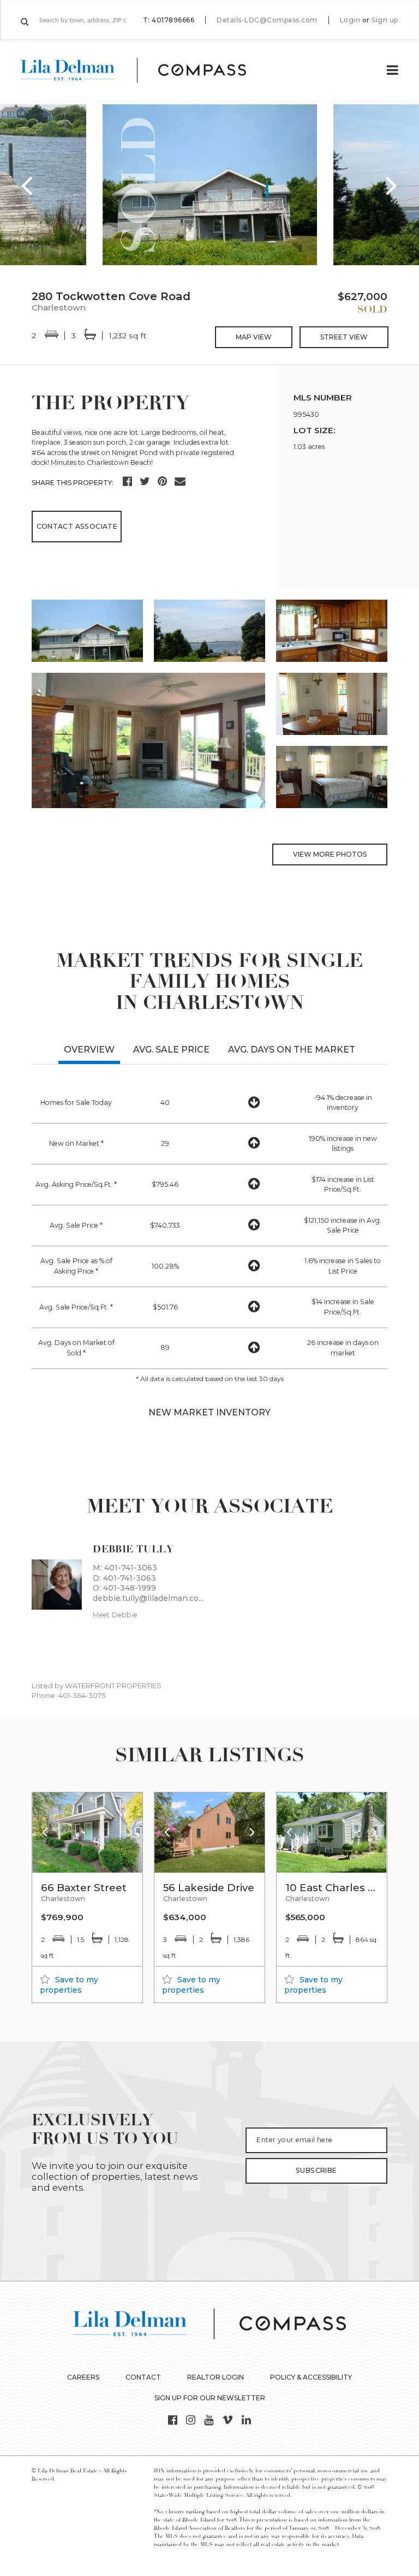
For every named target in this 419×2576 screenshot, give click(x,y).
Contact (143, 2377)
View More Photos (330, 854)
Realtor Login (216, 2377)
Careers (83, 2377)
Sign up (385, 20)
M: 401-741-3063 (125, 1568)
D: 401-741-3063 (124, 1578)
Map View (254, 337)
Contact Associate (77, 526)
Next (392, 185)
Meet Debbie (115, 1615)
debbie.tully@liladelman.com (148, 1598)
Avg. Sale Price (171, 1050)
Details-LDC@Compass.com (267, 20)
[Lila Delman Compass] (146, 70)
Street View (344, 337)
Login (350, 20)
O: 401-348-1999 (124, 1588)
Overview (89, 1050)
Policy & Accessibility (311, 2377)
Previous (27, 185)
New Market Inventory (209, 1412)
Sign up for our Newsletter (210, 2398)
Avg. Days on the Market (292, 1050)
